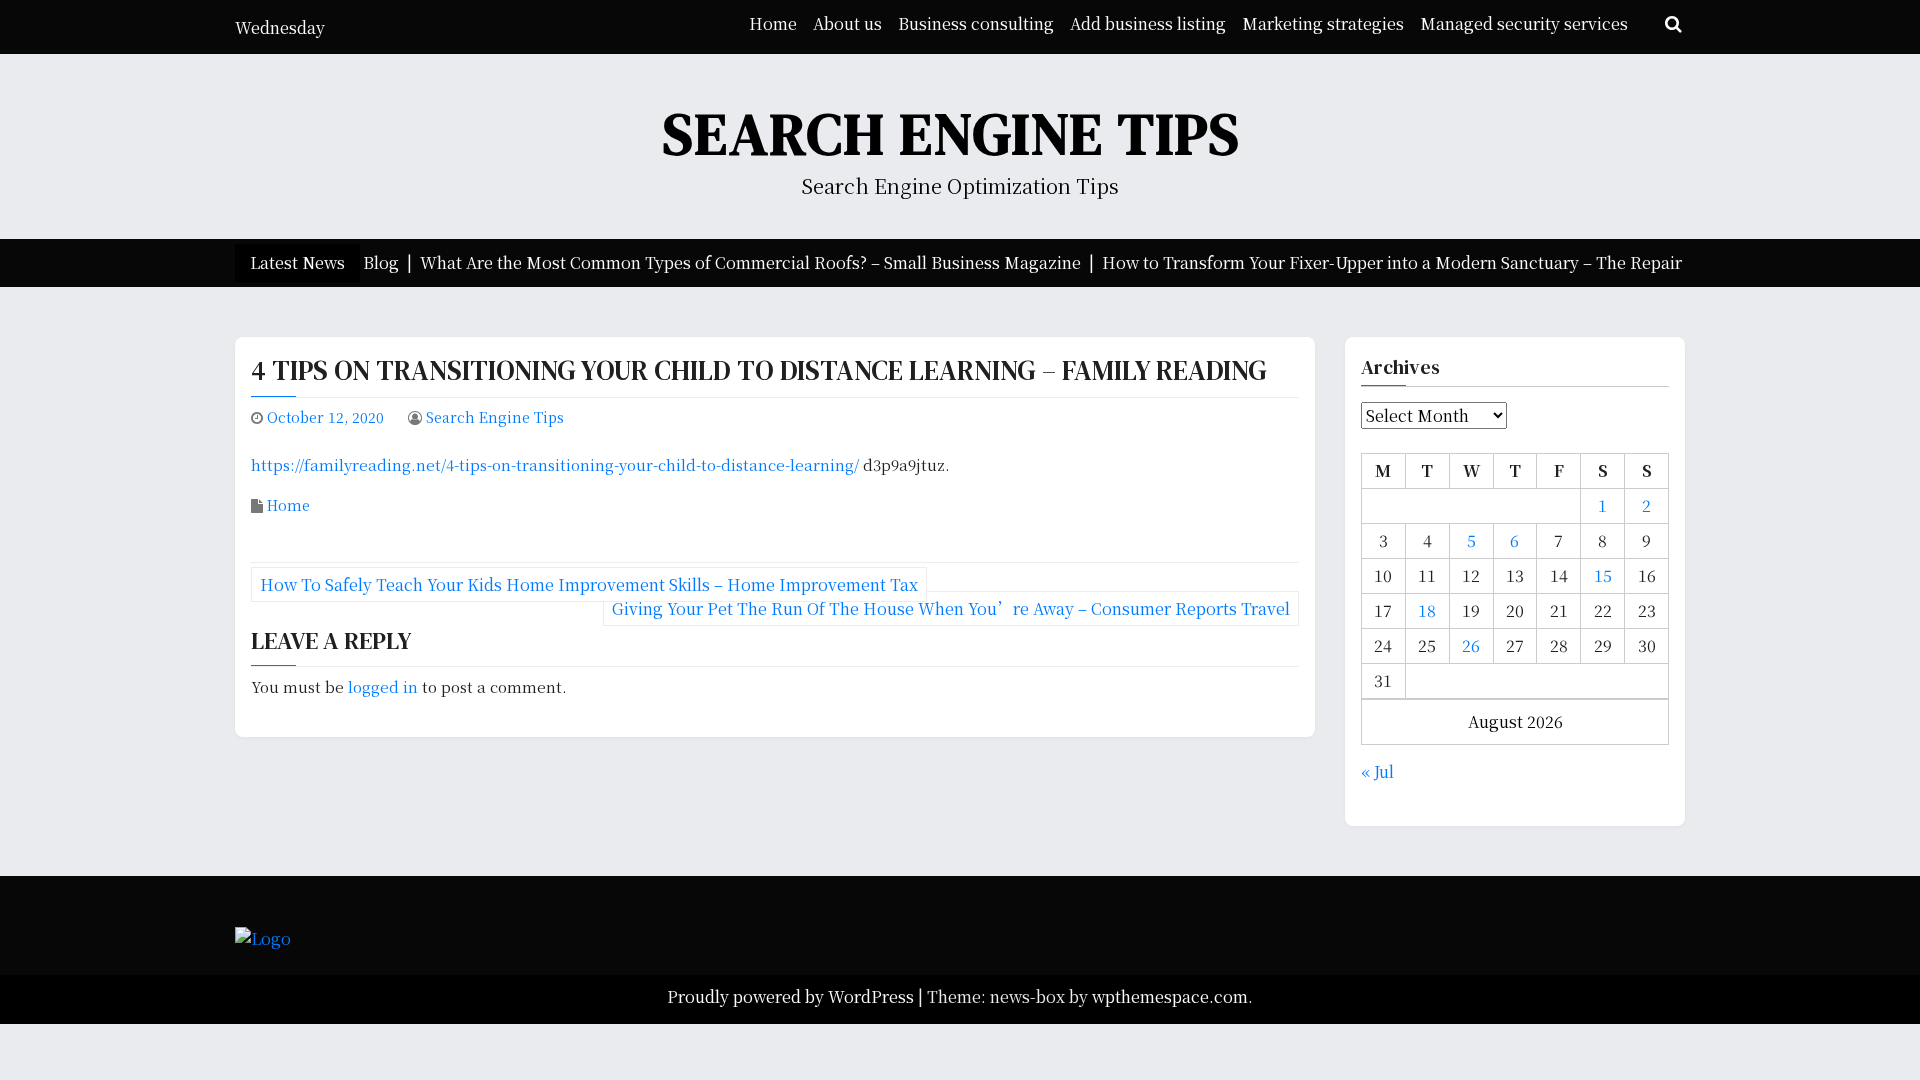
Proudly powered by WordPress (792, 996)
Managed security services (1524, 23)
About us (847, 23)
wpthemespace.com (1170, 996)
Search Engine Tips (952, 133)
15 (1603, 575)
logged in (383, 686)
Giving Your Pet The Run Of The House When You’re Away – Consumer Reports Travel (951, 608)
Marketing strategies (1323, 23)
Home (773, 23)
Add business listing (1148, 23)
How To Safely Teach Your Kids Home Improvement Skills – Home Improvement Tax (589, 584)
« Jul (1377, 771)
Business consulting (976, 23)
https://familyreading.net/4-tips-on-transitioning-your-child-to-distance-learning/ (555, 464)
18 (1427, 610)
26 (1471, 645)
